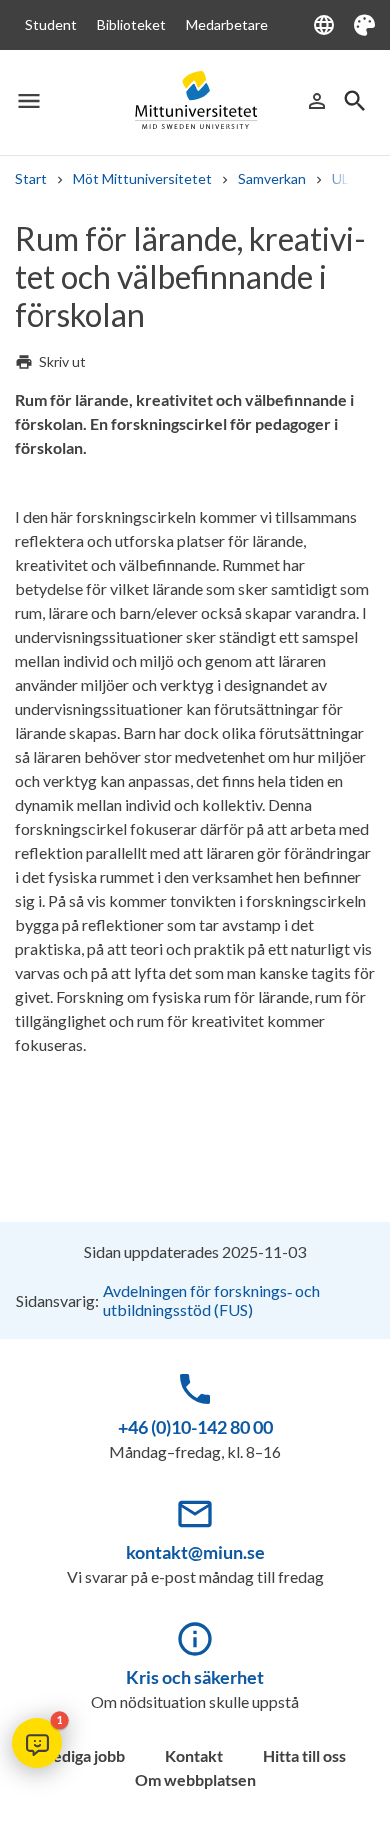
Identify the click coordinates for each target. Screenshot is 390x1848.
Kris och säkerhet (195, 1677)
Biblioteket (131, 24)
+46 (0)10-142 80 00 (195, 1427)
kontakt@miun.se (195, 1552)
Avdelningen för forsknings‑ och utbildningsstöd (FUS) (211, 1300)
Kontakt (194, 1755)
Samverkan (272, 178)
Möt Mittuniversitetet (142, 178)
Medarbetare (227, 24)
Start (31, 178)
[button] (37, 1743)
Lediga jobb (85, 1755)
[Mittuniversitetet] (195, 100)
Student (51, 24)
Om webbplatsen (195, 1779)
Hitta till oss (304, 1755)
